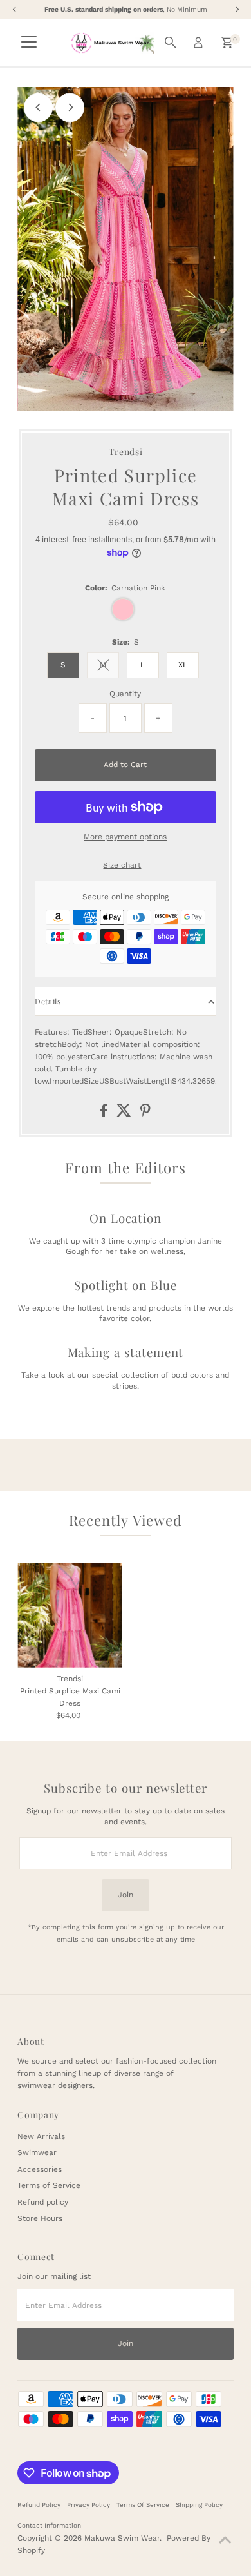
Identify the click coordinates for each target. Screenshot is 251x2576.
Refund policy (43, 2202)
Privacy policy (88, 2505)
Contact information (49, 2525)
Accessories (40, 2169)
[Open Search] (171, 43)
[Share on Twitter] (125, 1114)
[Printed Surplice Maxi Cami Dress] (70, 1615)
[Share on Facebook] (105, 1114)
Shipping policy (199, 2505)
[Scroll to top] (225, 2541)
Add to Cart (125, 765)
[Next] (70, 107)
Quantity (125, 694)
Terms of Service (49, 2185)
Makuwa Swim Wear (122, 2538)
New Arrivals (41, 2136)
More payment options (125, 837)
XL (183, 665)
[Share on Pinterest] (145, 1114)
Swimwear (37, 2152)
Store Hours (40, 2218)
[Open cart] (227, 43)
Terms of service (143, 2505)
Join (126, 1895)
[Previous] (38, 107)
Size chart (122, 866)
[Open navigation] (29, 43)
